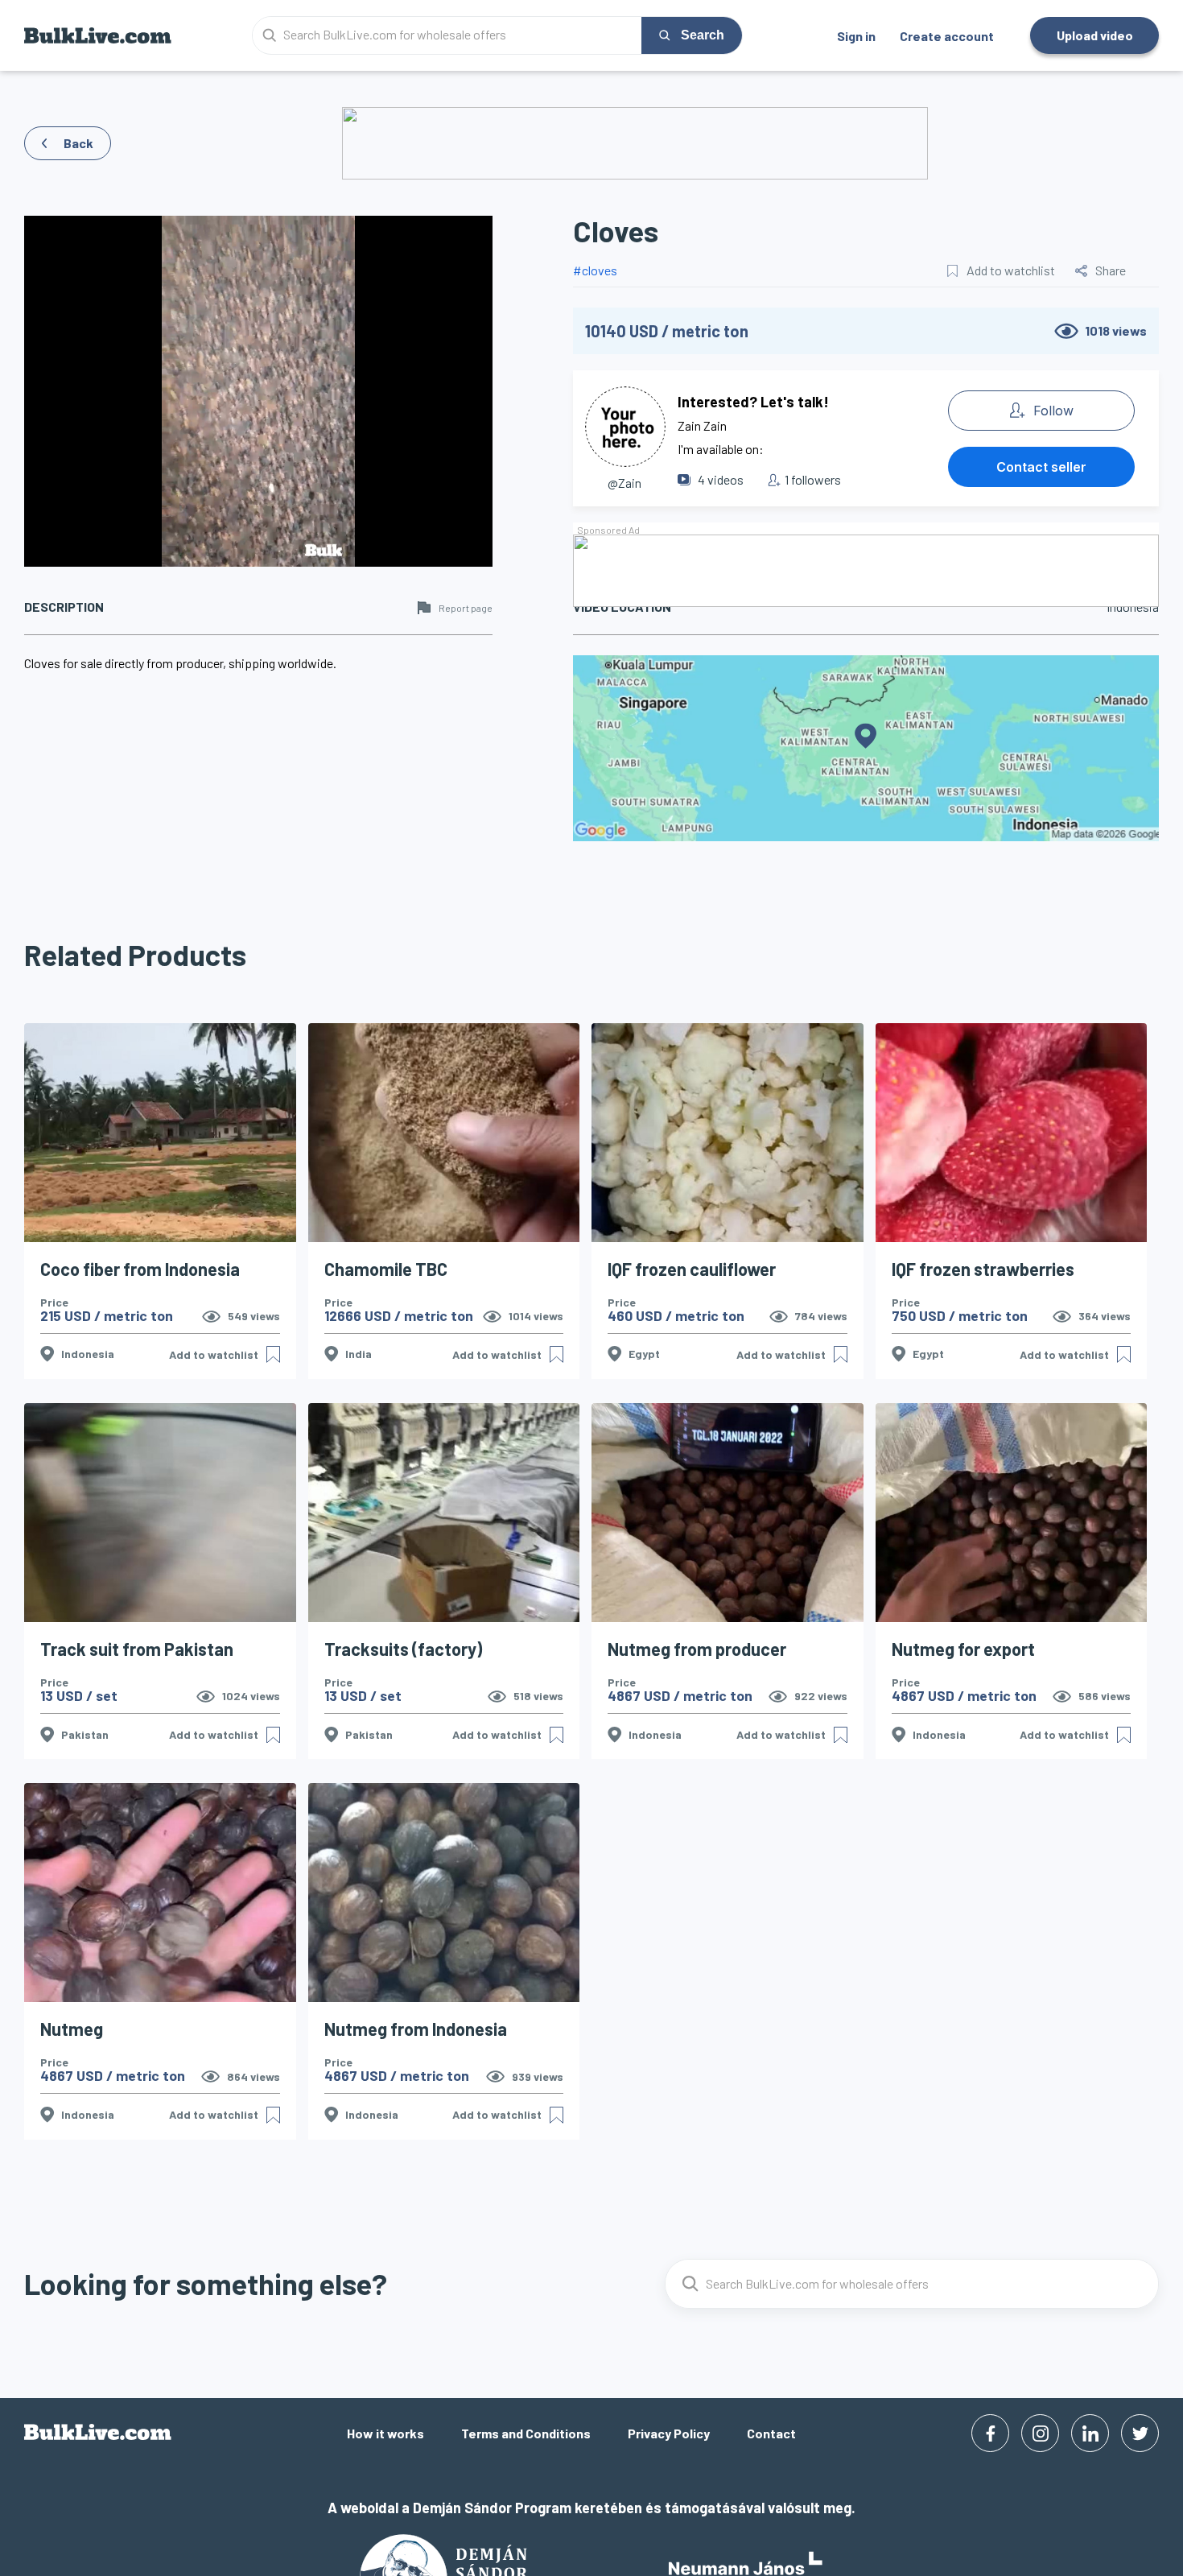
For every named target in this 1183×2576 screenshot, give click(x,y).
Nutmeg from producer (697, 1649)
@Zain (624, 483)
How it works (385, 2433)
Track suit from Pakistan (137, 1649)
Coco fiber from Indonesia (140, 1269)
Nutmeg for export (963, 1649)
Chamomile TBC (386, 1269)
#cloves (595, 270)
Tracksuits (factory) (403, 1649)
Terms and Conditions (526, 2433)
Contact (771, 2433)
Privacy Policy (669, 2433)
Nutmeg (72, 2029)
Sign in (856, 36)
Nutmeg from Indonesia (416, 2029)
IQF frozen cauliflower (692, 1269)
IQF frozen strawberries (983, 1269)
